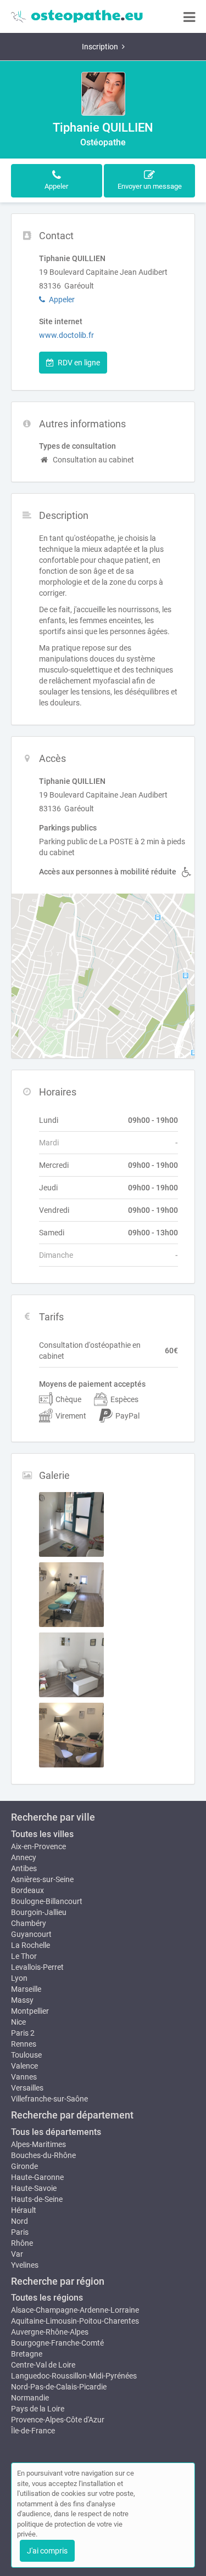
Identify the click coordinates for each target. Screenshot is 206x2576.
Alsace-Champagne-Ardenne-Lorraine (75, 2310)
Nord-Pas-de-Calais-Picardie (59, 2387)
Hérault (24, 2210)
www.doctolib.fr (66, 335)
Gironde (24, 2166)
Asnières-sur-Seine (42, 1879)
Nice (18, 2022)
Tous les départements (56, 2132)
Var (17, 2254)
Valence (24, 2066)
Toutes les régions (47, 2298)
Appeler (62, 300)
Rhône (22, 2243)
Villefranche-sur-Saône (49, 2099)
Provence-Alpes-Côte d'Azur (58, 2420)
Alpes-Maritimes (38, 2144)
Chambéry (29, 1923)
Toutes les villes (42, 1834)
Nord (20, 2221)
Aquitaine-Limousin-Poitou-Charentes (75, 2321)
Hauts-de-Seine (37, 2199)
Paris (20, 2232)
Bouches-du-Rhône (43, 2155)
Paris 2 (23, 2033)
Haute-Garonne (37, 2177)
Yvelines (25, 2265)
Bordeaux (27, 1890)
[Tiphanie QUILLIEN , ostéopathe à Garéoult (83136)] (103, 94)
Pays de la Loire (38, 2409)
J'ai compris (47, 2551)
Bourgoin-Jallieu (39, 1912)
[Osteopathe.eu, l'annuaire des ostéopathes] (77, 16)
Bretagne (27, 2354)
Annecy (24, 1857)
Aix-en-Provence (38, 1846)
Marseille (26, 1989)
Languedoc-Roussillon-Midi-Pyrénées (74, 2376)
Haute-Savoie (34, 2188)
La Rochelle (30, 1945)
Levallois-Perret (37, 1967)
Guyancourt (31, 1934)
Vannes (24, 2077)
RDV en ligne (79, 363)
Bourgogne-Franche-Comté (57, 2343)
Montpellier (30, 2011)
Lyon (19, 1978)
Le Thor (24, 1956)
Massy (22, 2000)
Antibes (24, 1868)
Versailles (27, 2088)
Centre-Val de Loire (43, 2365)
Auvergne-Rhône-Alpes (50, 2332)
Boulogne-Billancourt (47, 1901)
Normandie (30, 2398)
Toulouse (26, 2055)
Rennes (24, 2044)
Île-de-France (33, 2431)
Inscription (100, 47)
